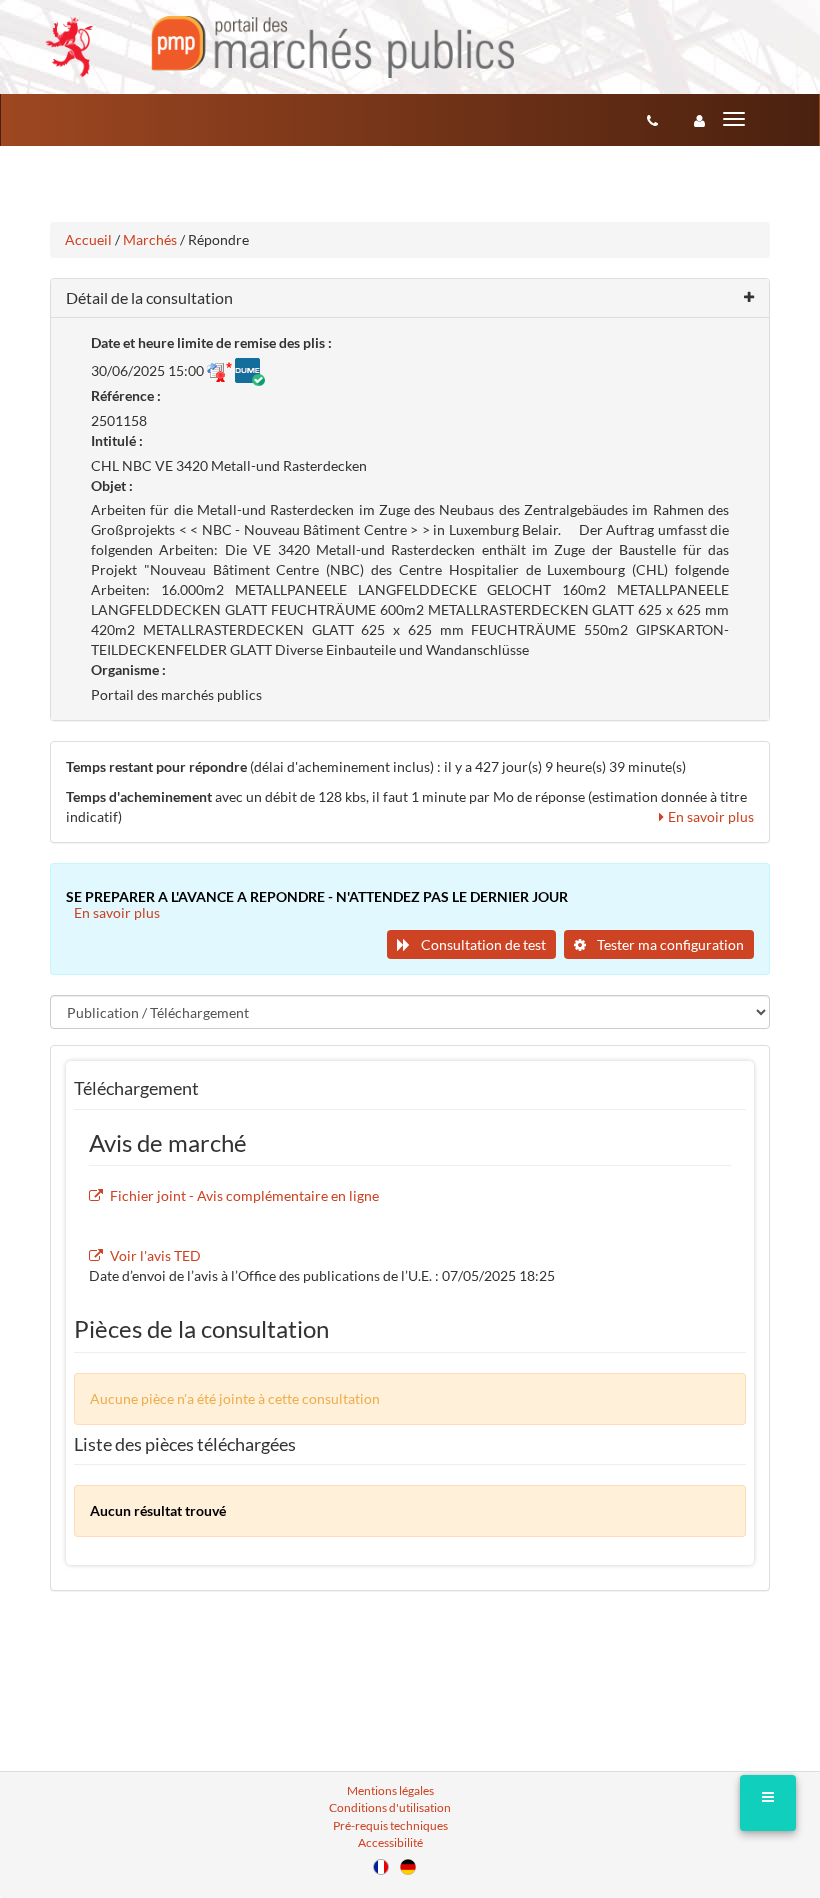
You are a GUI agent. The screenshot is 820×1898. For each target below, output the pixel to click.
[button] (410, 298)
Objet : (112, 485)
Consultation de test (482, 944)
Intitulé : (117, 440)
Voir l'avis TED (155, 1255)
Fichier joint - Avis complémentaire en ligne (244, 1195)
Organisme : (128, 669)
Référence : (126, 395)
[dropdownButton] (768, 1803)
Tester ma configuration (669, 944)
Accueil (88, 239)
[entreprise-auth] (699, 120)
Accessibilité (390, 1842)
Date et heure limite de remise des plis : (211, 342)
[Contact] (652, 120)
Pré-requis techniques (390, 1825)
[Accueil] (279, 47)
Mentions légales (390, 1790)
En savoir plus (711, 816)
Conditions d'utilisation (390, 1807)
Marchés (150, 239)
